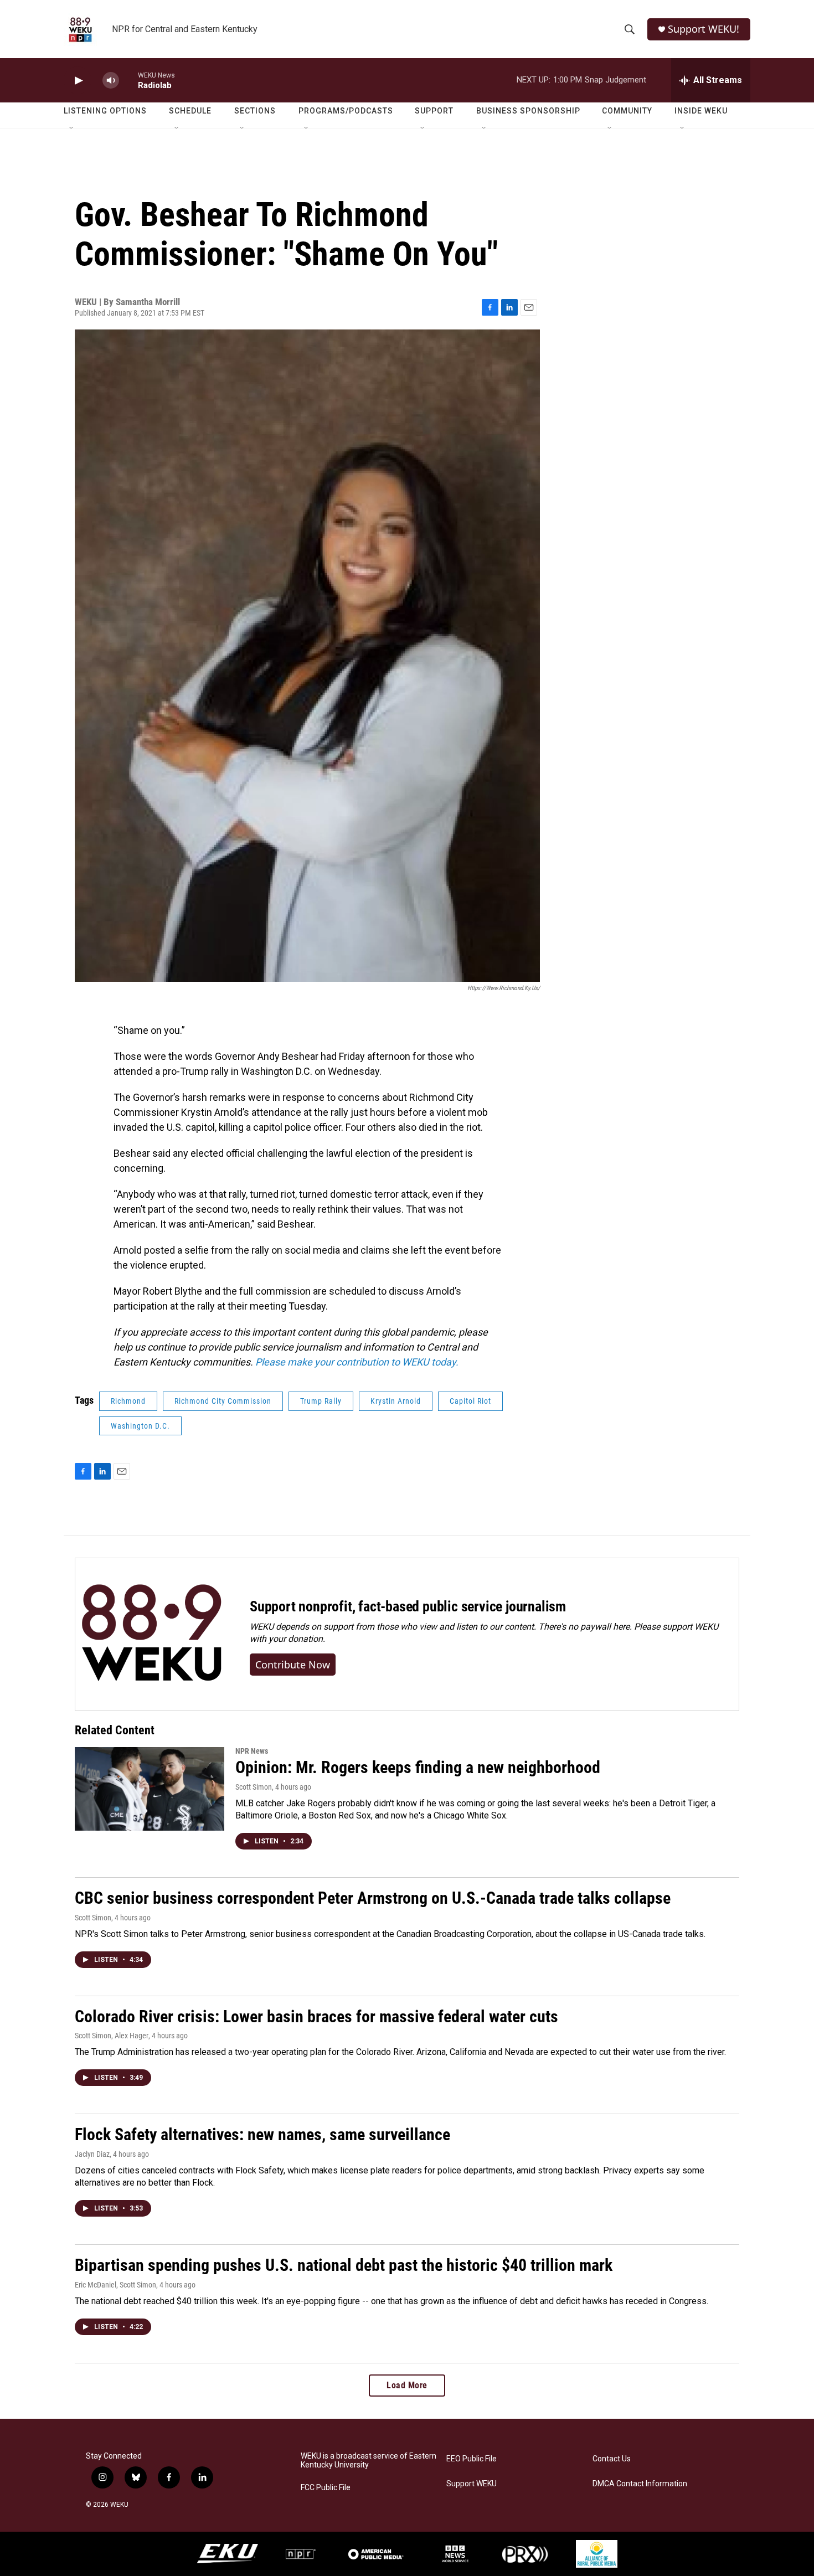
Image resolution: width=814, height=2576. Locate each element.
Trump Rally (321, 1401)
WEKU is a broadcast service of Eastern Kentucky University (369, 2461)
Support (434, 111)
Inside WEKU (701, 111)
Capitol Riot (470, 1401)
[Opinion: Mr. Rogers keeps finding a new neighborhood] (150, 1789)
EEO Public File (472, 2459)
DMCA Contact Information (640, 2484)
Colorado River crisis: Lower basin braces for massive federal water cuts (316, 2016)
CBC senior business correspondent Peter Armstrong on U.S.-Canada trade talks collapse (373, 1898)
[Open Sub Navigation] (72, 128)
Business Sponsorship (528, 111)
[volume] (111, 81)
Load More (407, 2385)
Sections (255, 111)
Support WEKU (472, 2484)
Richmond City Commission (223, 1401)
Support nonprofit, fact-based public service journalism (408, 1606)
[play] (78, 81)
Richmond (128, 1401)
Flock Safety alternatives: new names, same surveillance (262, 2134)
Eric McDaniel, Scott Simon (115, 2285)
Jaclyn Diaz (92, 2154)
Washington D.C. (140, 1426)
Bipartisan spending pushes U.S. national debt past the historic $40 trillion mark (344, 2265)
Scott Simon (254, 1787)
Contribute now (293, 1665)
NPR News (252, 1751)
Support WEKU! (704, 29)
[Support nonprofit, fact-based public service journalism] (151, 1634)
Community (627, 111)
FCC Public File (326, 2488)
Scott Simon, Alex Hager (112, 2036)
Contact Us (612, 2459)
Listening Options (105, 111)
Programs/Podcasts (346, 111)
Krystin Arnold (396, 1401)
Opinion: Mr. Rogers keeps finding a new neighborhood (418, 1767)
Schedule (190, 111)
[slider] (128, 80)
